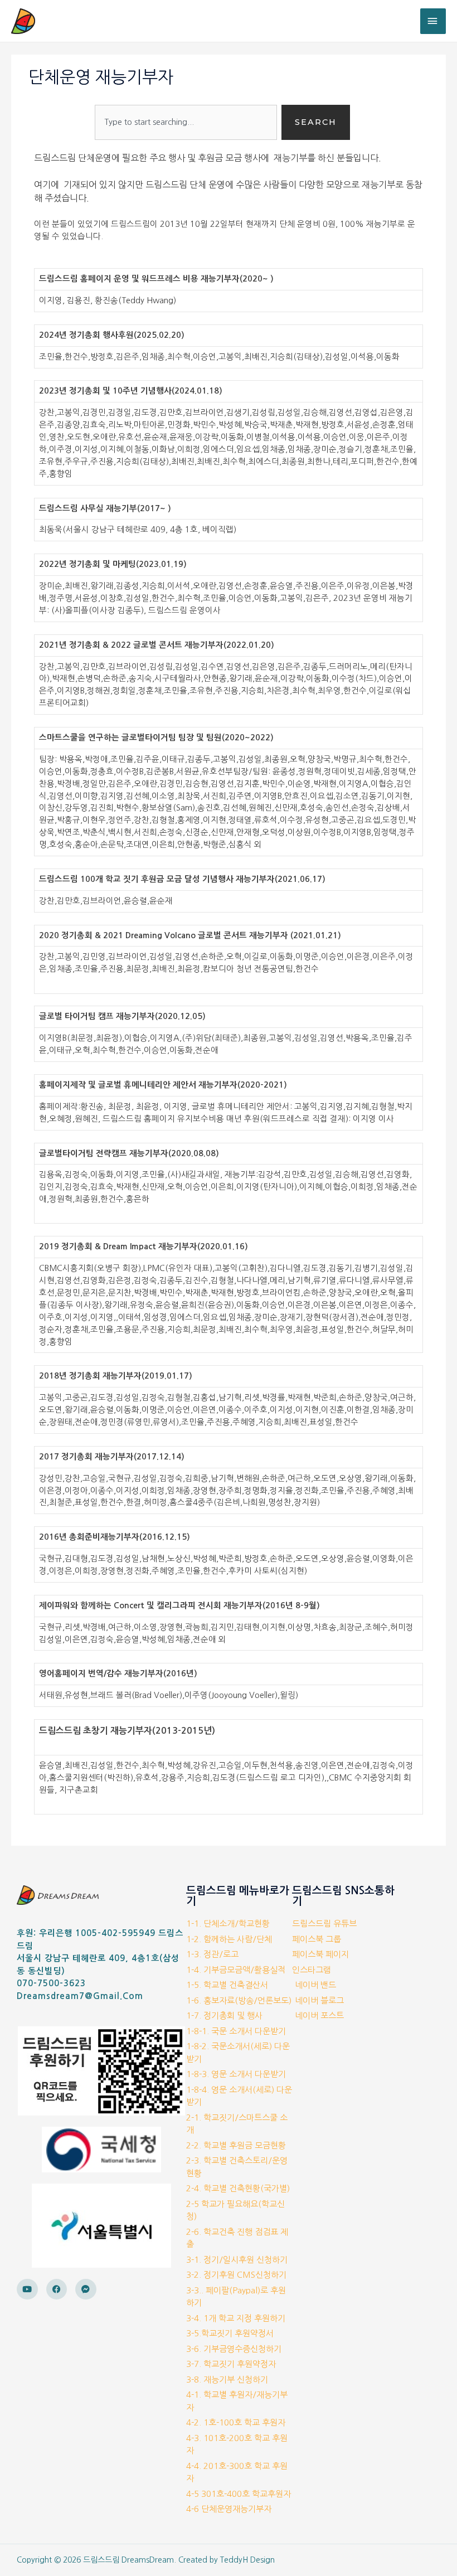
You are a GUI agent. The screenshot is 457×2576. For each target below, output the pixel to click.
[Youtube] (27, 2289)
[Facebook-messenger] (86, 2289)
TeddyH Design (247, 2560)
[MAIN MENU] (433, 21)
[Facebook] (57, 2289)
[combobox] (186, 122)
